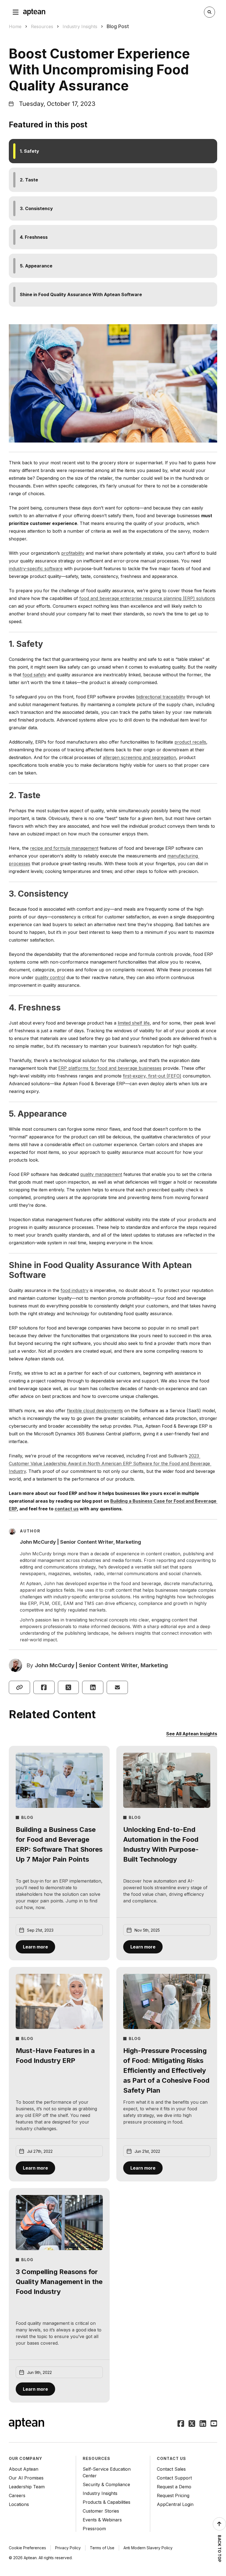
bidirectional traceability (161, 697)
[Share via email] (117, 1687)
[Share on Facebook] (44, 1687)
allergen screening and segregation (139, 757)
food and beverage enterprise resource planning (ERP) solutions (147, 598)
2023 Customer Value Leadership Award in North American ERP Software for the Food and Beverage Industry (110, 1463)
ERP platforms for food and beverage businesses (110, 1068)
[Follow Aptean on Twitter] (192, 2424)
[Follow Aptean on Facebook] (181, 2424)
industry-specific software (36, 569)
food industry (75, 1290)
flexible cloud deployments (95, 1411)
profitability (73, 553)
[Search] (209, 12)
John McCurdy (55, 1665)
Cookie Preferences (27, 2548)
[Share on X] (68, 1687)
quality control (50, 977)
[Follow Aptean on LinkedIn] (203, 2424)
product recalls (190, 742)
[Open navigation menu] (16, 12)
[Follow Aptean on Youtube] (214, 2424)
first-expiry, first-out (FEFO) (152, 1076)
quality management (101, 1174)
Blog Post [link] (118, 26)
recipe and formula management (64, 848)
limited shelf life (134, 1023)
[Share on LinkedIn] (93, 1687)
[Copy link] (19, 1687)
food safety (34, 675)
